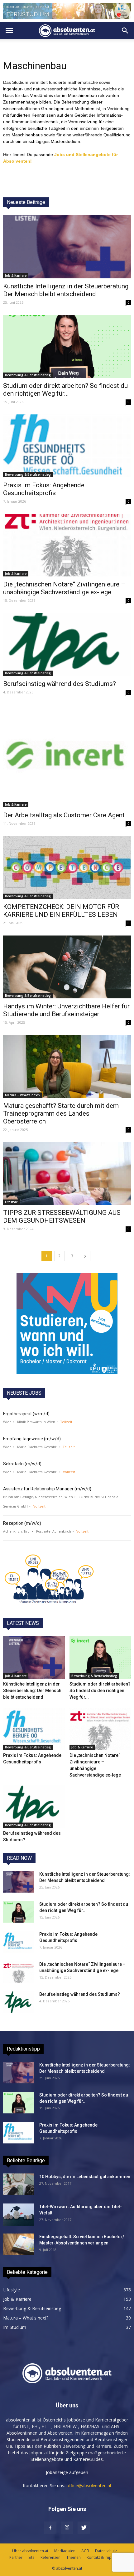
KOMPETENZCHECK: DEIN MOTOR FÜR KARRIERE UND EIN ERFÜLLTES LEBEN (61, 911)
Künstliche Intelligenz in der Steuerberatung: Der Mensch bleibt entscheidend (66, 290)
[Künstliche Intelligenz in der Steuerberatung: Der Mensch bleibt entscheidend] (67, 247)
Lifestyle (11, 1202)
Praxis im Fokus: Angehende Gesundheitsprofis (44, 489)
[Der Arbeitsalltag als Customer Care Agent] (67, 756)
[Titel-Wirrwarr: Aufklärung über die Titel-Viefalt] (19, 2215)
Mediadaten (65, 2551)
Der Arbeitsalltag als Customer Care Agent (64, 815)
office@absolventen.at (89, 2485)
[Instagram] (67, 2528)
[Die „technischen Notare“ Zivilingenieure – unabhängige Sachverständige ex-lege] (67, 545)
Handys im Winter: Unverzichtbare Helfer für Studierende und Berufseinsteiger (66, 1010)
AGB (85, 2551)
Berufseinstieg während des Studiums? (60, 684)
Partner (16, 2557)
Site (31, 2557)
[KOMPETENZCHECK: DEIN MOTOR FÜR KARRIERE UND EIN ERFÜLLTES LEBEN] (67, 867)
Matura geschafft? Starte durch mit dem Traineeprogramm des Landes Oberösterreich (61, 1113)
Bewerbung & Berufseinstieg (28, 375)
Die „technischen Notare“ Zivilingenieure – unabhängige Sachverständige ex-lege (64, 588)
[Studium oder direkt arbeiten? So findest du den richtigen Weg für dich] (67, 346)
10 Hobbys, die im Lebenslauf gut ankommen (85, 2177)
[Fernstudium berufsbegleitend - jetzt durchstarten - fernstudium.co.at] (67, 1324)
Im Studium (15, 2327)
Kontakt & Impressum (106, 2557)
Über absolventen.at (30, 2551)
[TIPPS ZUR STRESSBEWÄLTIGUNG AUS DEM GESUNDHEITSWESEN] (67, 1174)
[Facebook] (50, 2528)
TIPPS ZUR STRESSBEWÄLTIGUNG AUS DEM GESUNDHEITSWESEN (62, 1217)
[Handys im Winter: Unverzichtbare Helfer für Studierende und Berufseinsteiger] (67, 967)
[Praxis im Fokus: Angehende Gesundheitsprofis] (67, 446)
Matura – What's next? (23, 1095)
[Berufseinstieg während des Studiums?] (67, 644)
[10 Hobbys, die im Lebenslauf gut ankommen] (19, 2184)
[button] (125, 31)
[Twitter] (84, 2528)
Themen (74, 2557)
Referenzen (50, 2557)
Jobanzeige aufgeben (67, 2472)
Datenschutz (106, 2551)
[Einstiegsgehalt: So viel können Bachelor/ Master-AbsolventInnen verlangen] (19, 2244)
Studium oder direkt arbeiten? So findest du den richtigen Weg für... (65, 390)
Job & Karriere (16, 276)
